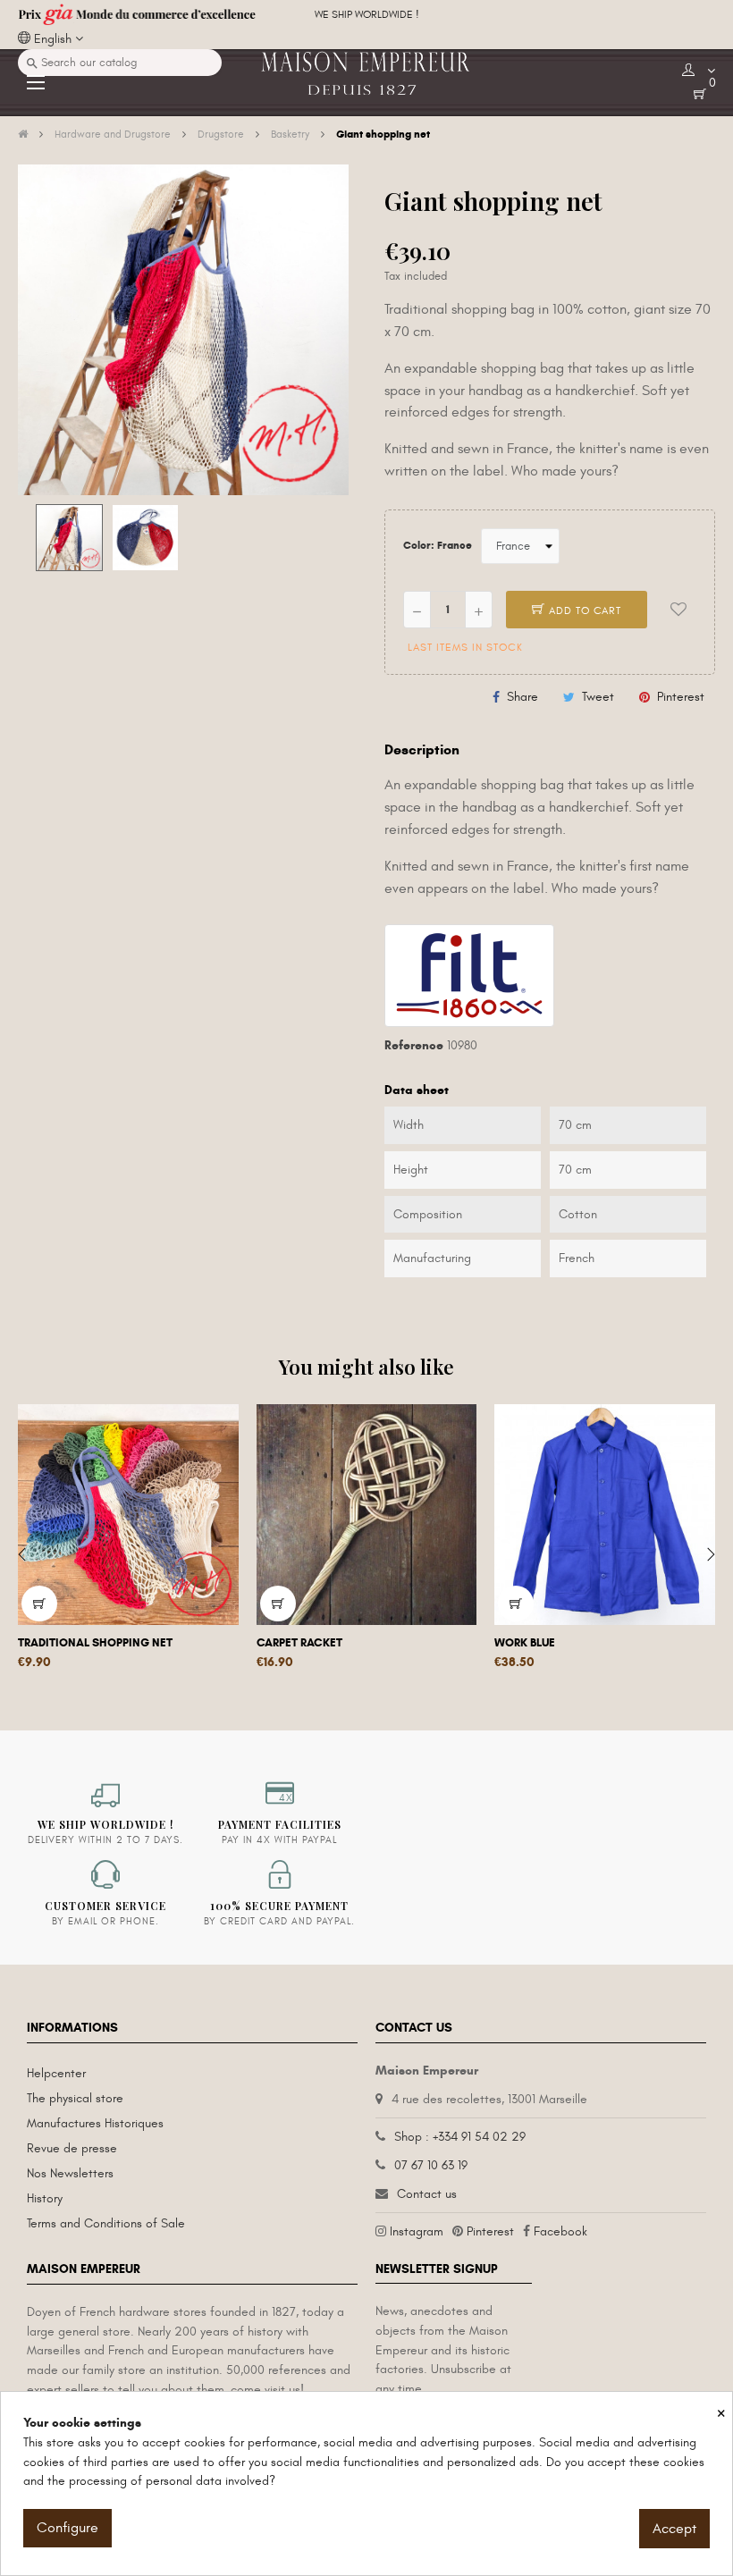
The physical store (75, 2098)
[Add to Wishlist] (678, 610)
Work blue (525, 1643)
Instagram (417, 2231)
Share (522, 697)
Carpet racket (299, 1643)
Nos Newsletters (70, 2173)
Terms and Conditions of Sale (106, 2223)
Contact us (427, 2194)
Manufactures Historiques (95, 2123)
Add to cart (583, 610)
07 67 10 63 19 (431, 2165)
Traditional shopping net (95, 1643)
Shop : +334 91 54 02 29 (460, 2137)
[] (39, 1604)
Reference (414, 1045)
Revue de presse (72, 2148)
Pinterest (681, 697)
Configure (67, 2528)
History (45, 2198)
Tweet (598, 697)
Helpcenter (56, 2073)
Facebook (560, 2231)
